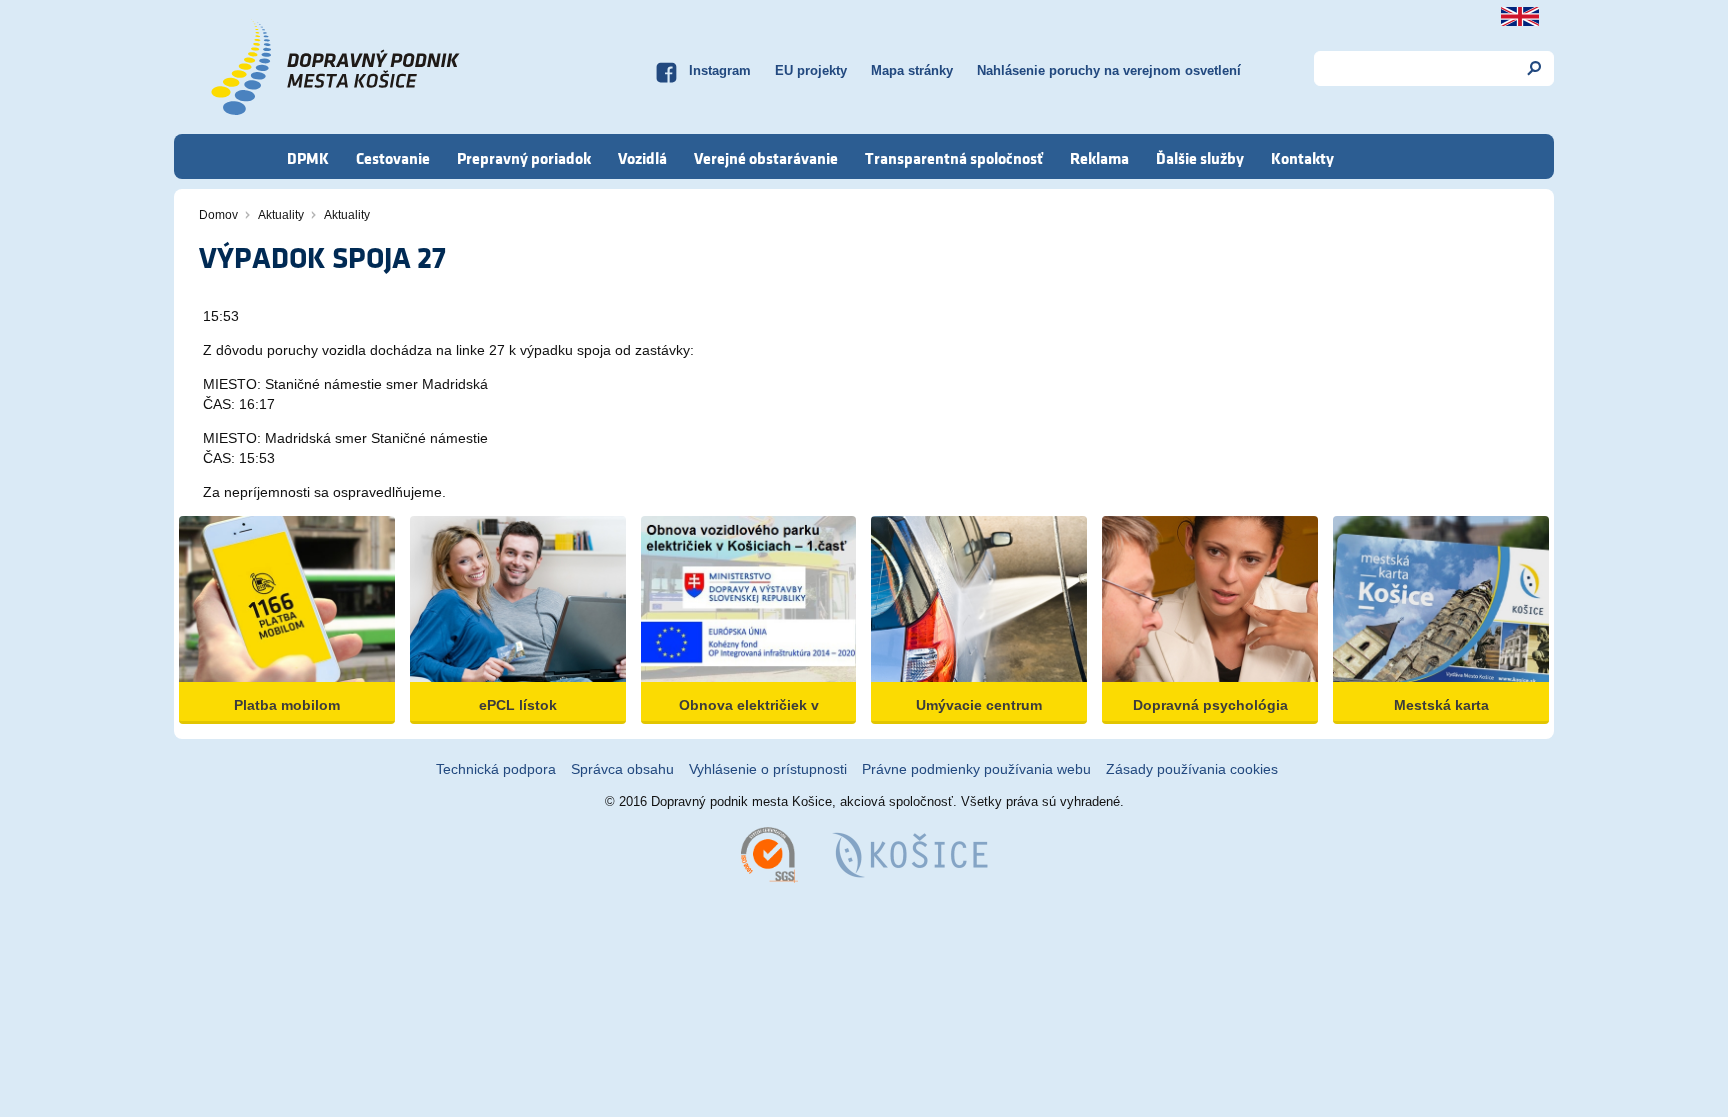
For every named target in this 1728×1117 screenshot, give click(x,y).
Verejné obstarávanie (766, 158)
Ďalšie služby (1200, 158)
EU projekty (811, 70)
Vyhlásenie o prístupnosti (768, 769)
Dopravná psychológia (1210, 705)
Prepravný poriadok (524, 158)
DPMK (308, 158)
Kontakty (1302, 158)
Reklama (1099, 158)
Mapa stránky (912, 70)
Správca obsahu (622, 769)
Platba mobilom (287, 705)
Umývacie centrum (979, 705)
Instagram (720, 70)
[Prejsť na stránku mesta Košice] (910, 854)
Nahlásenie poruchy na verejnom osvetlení (1109, 70)
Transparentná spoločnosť (954, 158)
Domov (218, 215)
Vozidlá (642, 158)
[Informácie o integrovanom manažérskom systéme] (769, 854)
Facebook (666, 70)
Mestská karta (1441, 705)
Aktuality (281, 215)
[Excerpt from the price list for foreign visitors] (1520, 16)
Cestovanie (393, 158)
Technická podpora (496, 769)
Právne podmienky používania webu (976, 769)
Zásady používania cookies (1192, 769)
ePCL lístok (518, 705)
